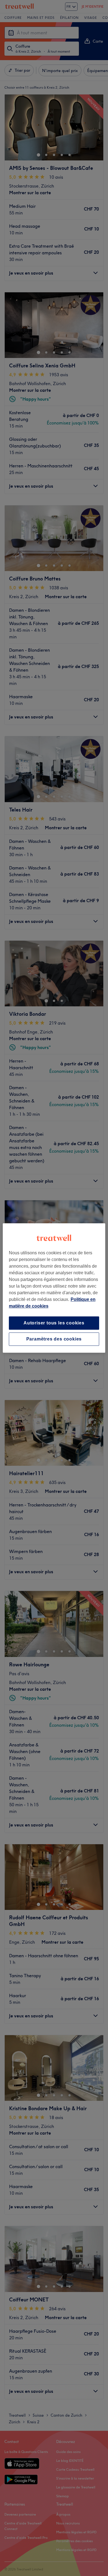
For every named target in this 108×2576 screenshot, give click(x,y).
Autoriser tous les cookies (54, 1323)
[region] (54, 1288)
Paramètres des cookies (54, 1339)
